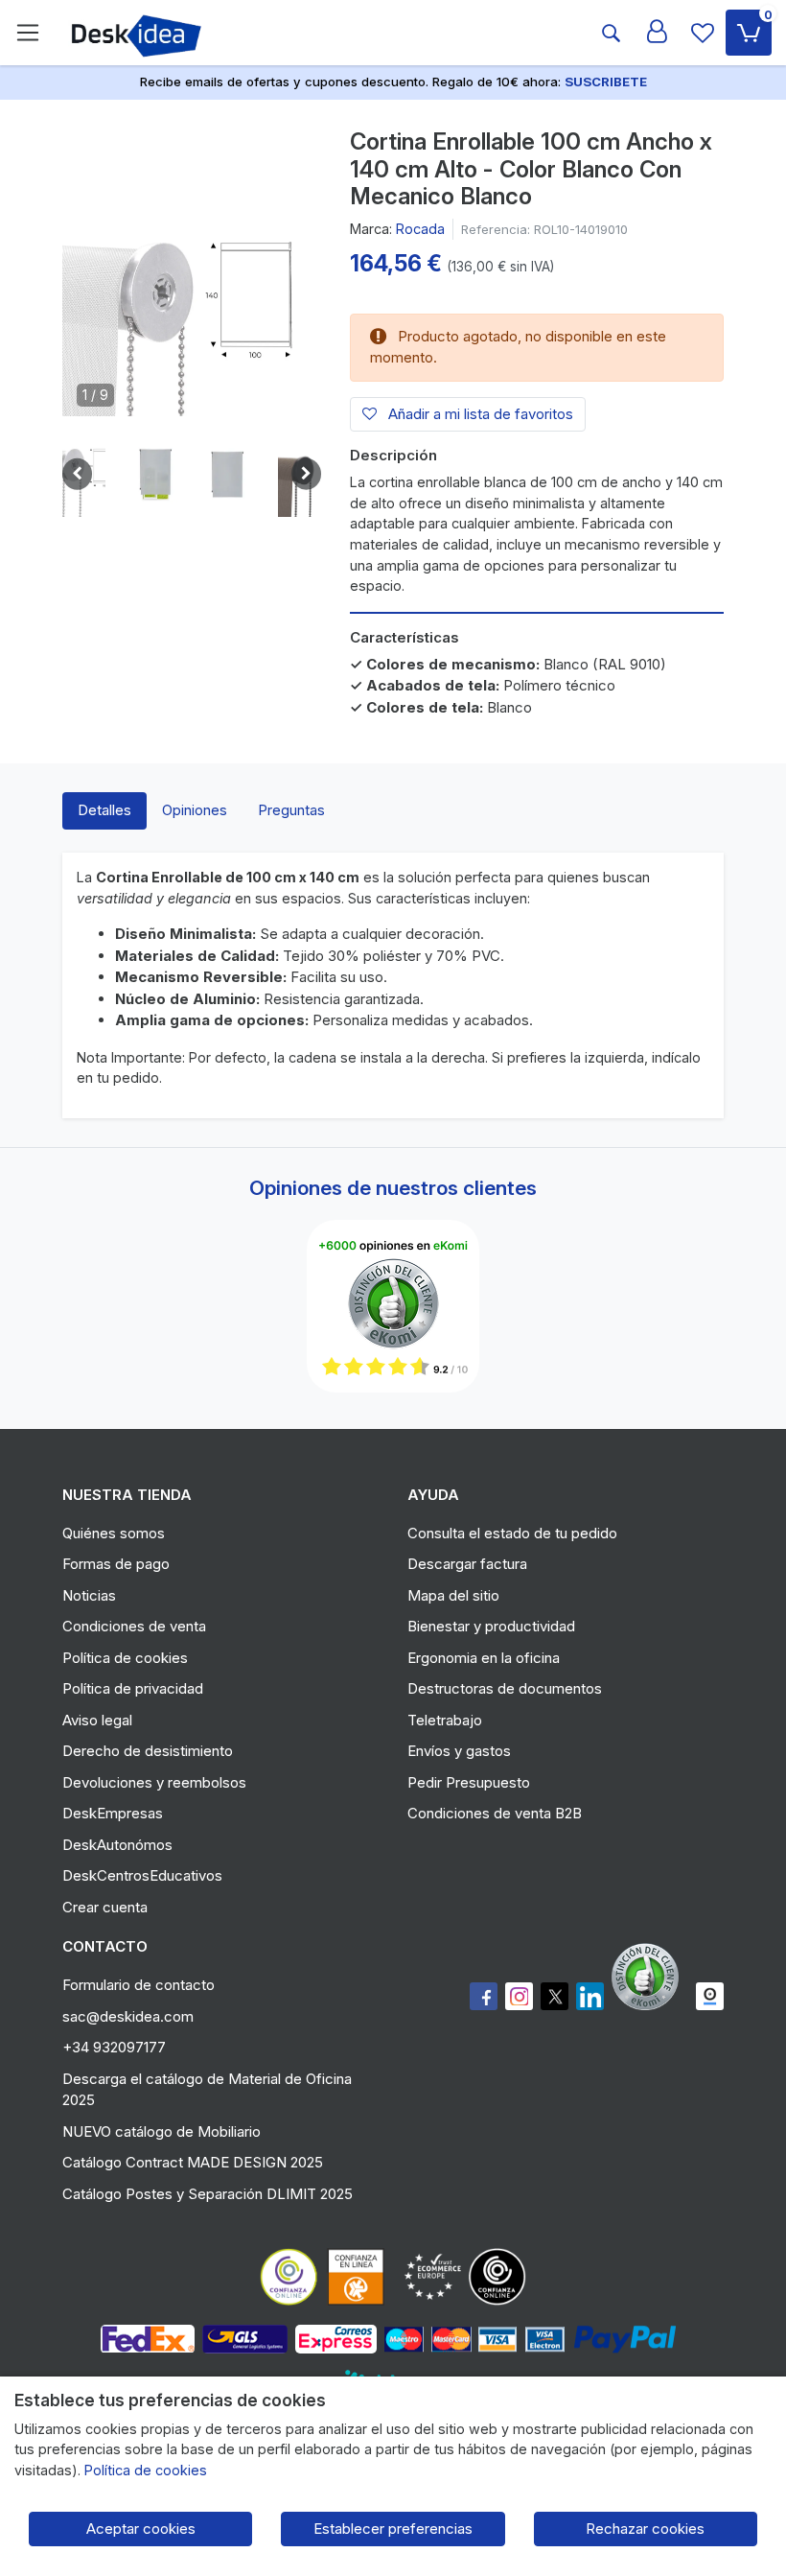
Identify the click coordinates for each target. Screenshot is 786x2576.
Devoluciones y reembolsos (154, 1782)
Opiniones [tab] (195, 810)
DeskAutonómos (117, 1845)
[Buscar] (611, 33)
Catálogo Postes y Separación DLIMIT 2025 (208, 2194)
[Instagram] (519, 1996)
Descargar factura (467, 1564)
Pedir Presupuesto (469, 1782)
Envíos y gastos (459, 1751)
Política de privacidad (133, 1688)
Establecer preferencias (393, 2529)
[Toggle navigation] (28, 33)
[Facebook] (484, 1996)
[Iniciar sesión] (657, 33)
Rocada (420, 229)
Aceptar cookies (141, 2529)
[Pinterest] (650, 1977)
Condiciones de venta (134, 1626)
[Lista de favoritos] (703, 33)
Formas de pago (116, 1564)
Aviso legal (97, 1720)
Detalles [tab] (104, 810)
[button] (156, 474)
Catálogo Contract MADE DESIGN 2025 (193, 2162)
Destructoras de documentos (505, 1688)
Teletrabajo (445, 1720)
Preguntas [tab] (291, 810)
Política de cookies (125, 1658)
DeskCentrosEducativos (142, 1875)
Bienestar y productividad (491, 1626)
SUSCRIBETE (606, 82)
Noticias (89, 1595)
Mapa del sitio (453, 1595)
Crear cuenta (105, 1907)
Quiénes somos (114, 1533)
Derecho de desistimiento (148, 1751)
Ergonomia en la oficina (484, 1658)
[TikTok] (590, 1996)
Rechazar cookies (645, 2529)
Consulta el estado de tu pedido (512, 1533)
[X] (555, 1996)
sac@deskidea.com (128, 2016)
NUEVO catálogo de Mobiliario (162, 2131)
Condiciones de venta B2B (495, 1813)
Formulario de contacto (139, 1985)
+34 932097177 (114, 2047)
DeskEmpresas (113, 1813)
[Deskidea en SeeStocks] (710, 1996)
